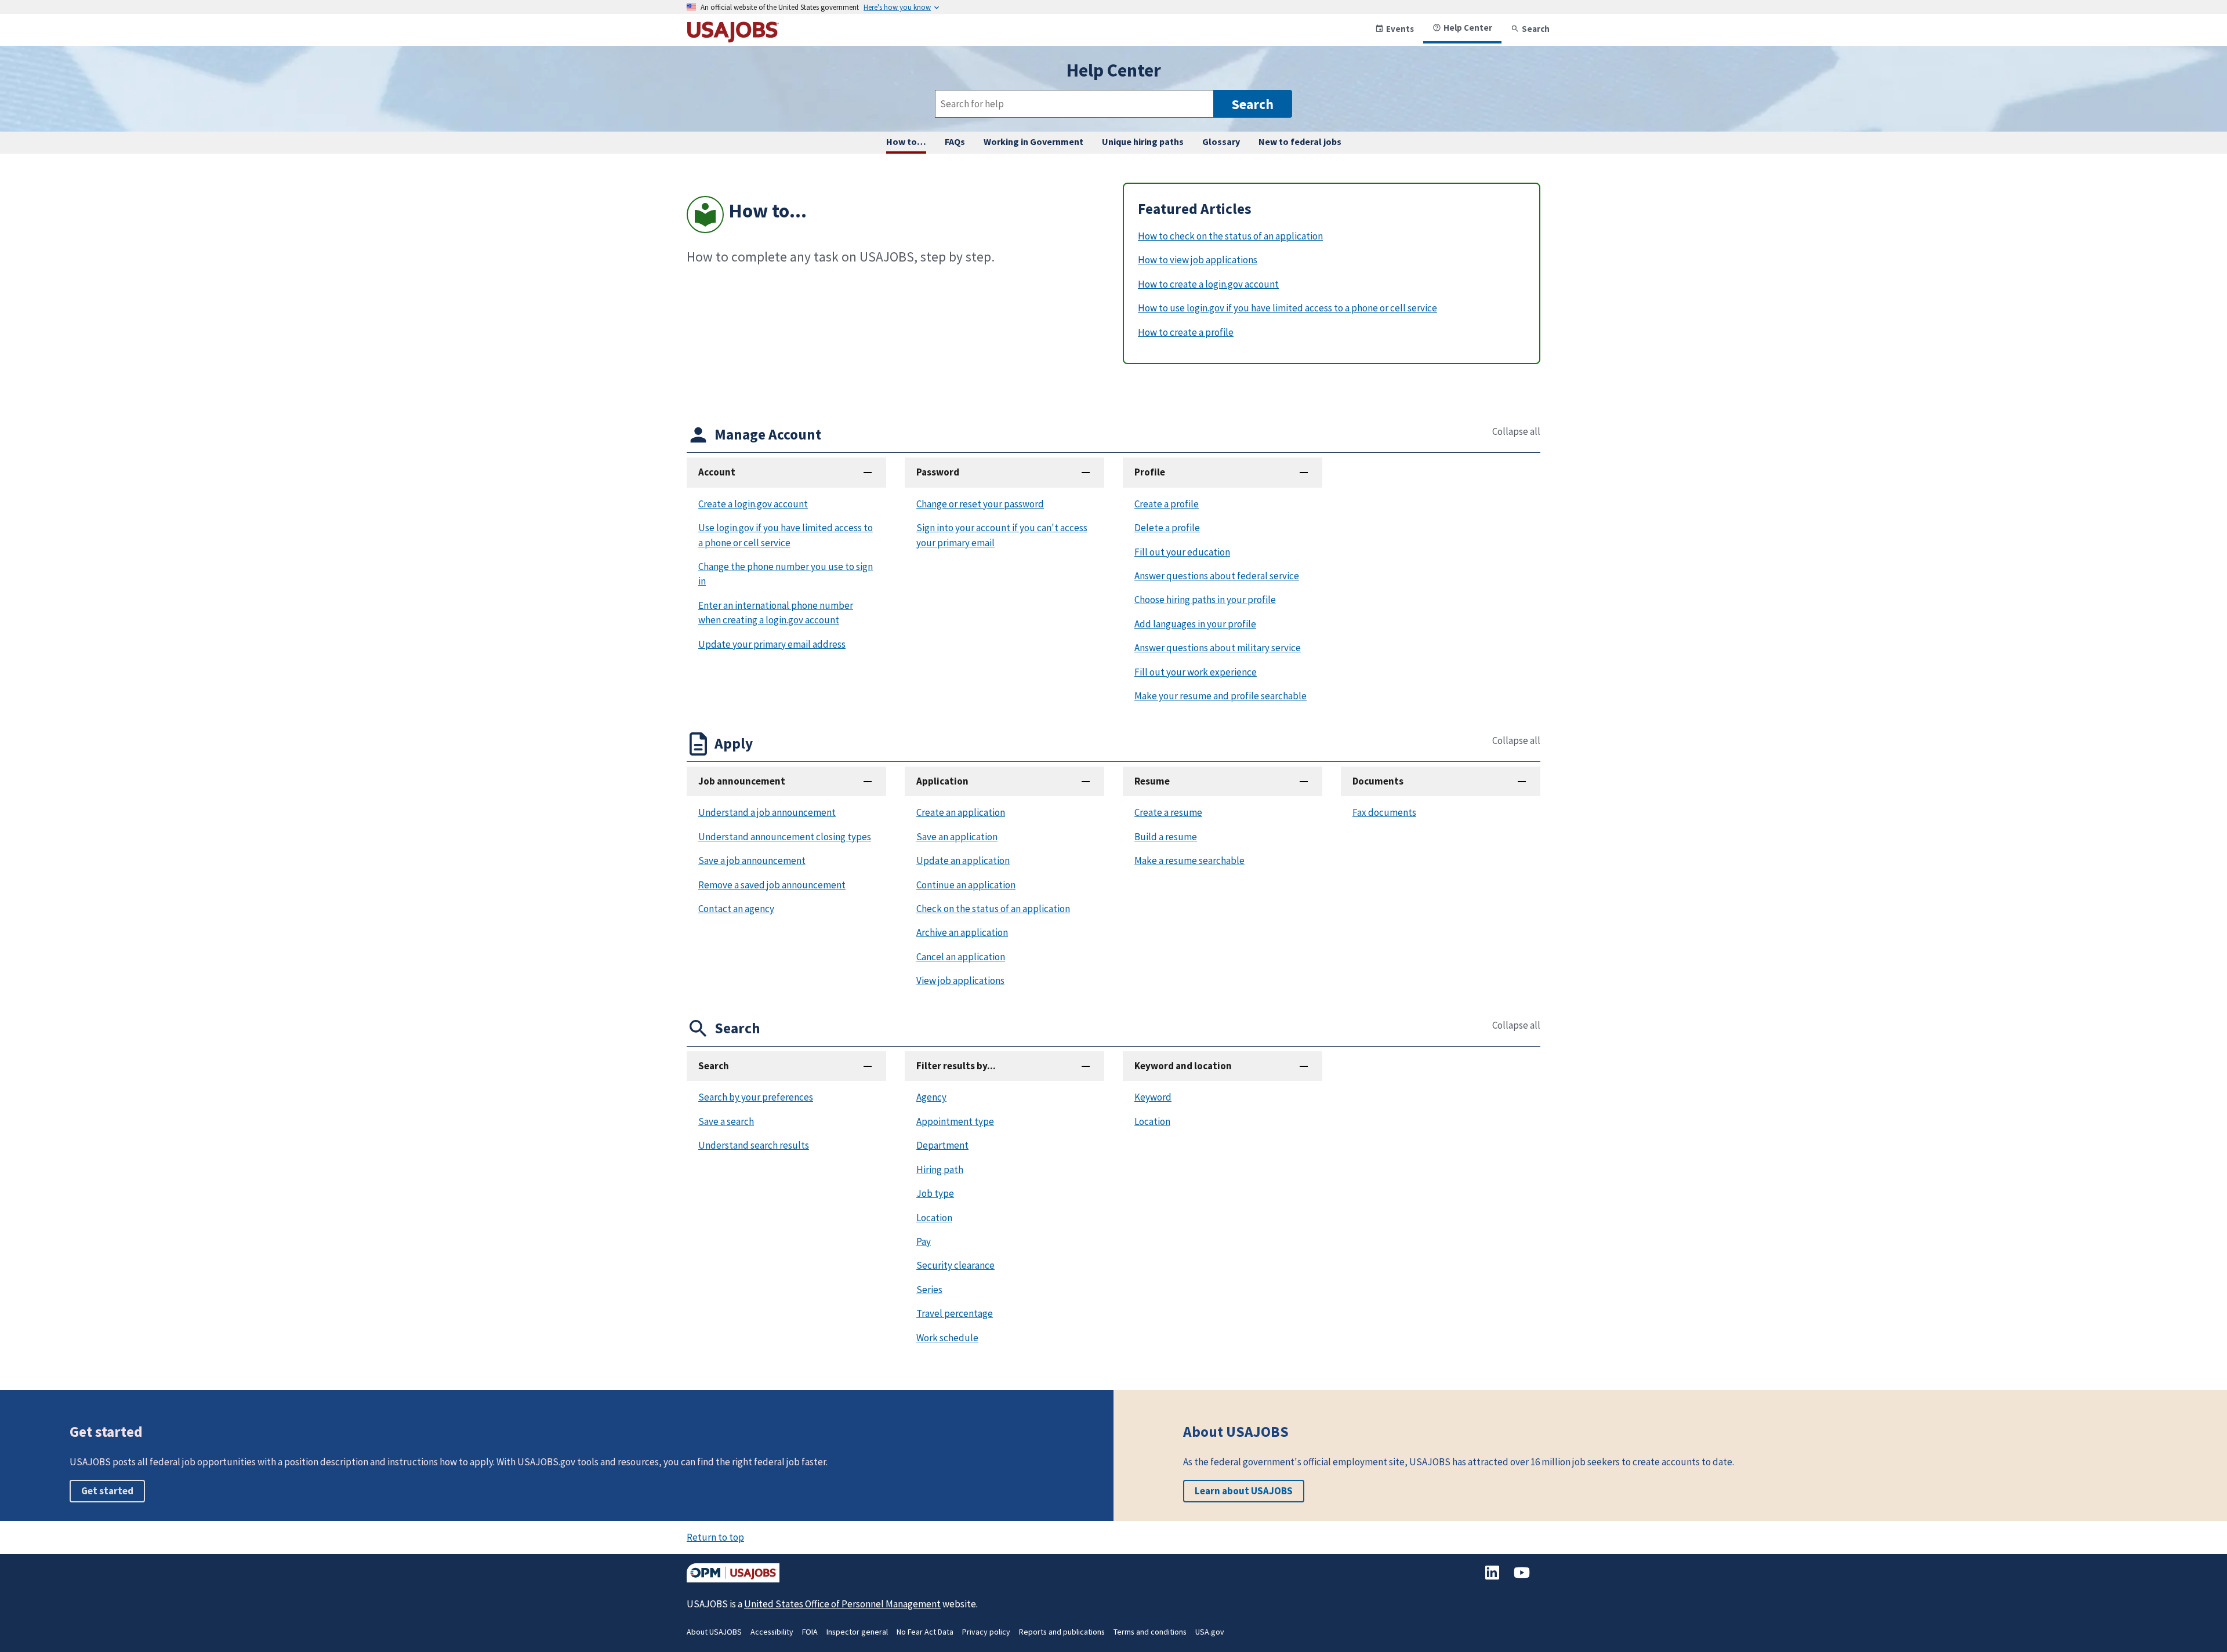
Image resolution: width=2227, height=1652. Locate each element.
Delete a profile (1167, 528)
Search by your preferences (756, 1097)
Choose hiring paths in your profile (1205, 600)
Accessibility (772, 1632)
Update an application (963, 861)
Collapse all (1516, 432)
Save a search (726, 1121)
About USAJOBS (714, 1632)
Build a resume (1166, 837)
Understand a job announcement (767, 812)
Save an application (957, 837)
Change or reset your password (980, 504)
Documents (1378, 781)
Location (934, 1218)
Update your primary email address (772, 644)
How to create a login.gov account (1208, 284)
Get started (107, 1491)
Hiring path (940, 1170)
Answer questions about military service (1218, 648)
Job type (935, 1193)
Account (717, 472)
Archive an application (962, 932)
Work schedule (947, 1338)
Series (929, 1290)
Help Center (1468, 28)
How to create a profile (1186, 332)
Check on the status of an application (993, 909)
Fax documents (1384, 812)
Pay (924, 1241)
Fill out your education (1182, 552)
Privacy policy (986, 1632)
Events (1400, 29)
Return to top (715, 1537)
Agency (931, 1097)
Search (1536, 29)
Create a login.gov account (753, 504)
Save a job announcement (752, 861)
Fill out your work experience (1196, 672)
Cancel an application (961, 957)
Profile (1150, 472)
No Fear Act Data (925, 1632)
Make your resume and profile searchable (1221, 696)
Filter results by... (956, 1066)
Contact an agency (736, 909)
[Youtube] (1522, 1578)
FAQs (955, 141)
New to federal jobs (1300, 141)
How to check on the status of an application (1230, 236)
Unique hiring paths (1143, 141)
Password (938, 472)
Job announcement (742, 781)
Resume (1152, 781)
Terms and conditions (1150, 1632)
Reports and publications (1062, 1632)
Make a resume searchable (1189, 861)
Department (942, 1145)
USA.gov (1210, 1632)
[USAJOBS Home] (733, 38)
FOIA (810, 1632)
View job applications (960, 981)
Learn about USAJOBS (1244, 1491)
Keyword (1153, 1097)
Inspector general (857, 1632)
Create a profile (1167, 504)
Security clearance (955, 1265)
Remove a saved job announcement (772, 885)
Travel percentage (955, 1313)
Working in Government (1033, 141)
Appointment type (955, 1121)
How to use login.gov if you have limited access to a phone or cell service (1287, 308)
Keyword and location (1183, 1066)
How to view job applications (1198, 260)
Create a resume (1168, 812)
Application (942, 781)
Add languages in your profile (1195, 624)
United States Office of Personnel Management (842, 1604)
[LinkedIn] (1493, 1578)
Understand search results (754, 1145)
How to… (906, 141)
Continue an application (966, 885)
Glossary (1221, 141)
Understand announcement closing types (785, 837)
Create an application (961, 812)
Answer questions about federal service (1217, 576)
